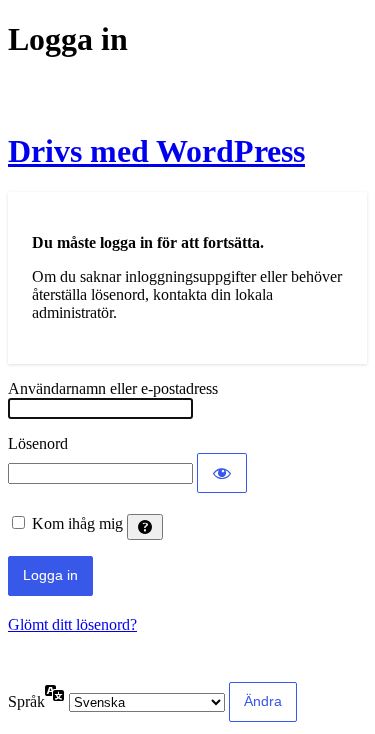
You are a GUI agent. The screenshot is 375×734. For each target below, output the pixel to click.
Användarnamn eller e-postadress (113, 388)
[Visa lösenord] (222, 473)
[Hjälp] (145, 527)
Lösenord (38, 443)
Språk (26, 701)
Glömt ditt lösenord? (72, 624)
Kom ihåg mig (77, 523)
